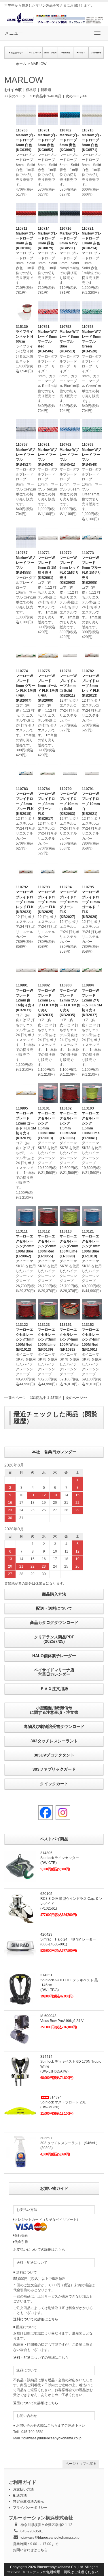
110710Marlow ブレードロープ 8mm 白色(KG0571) (92, 140)
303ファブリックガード (54, 1769)
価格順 (31, 90)
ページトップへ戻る (81, 2464)
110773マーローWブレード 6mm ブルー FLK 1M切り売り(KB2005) (92, 568)
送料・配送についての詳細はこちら (41, 2358)
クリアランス (36, 53)
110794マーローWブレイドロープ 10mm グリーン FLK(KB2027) (69, 902)
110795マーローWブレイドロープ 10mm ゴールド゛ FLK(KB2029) (91, 902)
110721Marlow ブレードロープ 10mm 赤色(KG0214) (92, 238)
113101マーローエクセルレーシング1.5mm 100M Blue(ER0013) (46, 1123)
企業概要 (67, 53)
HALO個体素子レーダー (54, 1656)
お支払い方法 (23, 2489)
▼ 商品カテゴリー (16, 53)
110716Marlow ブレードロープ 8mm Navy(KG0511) (69, 238)
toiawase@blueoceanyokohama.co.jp (52, 2438)
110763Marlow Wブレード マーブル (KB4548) (91, 455)
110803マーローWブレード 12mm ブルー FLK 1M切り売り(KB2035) (70, 1000)
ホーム (21, 64)
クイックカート (54, 1784)
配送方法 (20, 2495)
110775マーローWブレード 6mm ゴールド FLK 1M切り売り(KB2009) (48, 686)
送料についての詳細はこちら (36, 2319)
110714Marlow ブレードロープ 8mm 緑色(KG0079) (48, 238)
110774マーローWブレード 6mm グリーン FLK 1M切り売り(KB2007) (26, 686)
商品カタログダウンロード (54, 1622)
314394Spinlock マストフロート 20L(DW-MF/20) (63, 2102)
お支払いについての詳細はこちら (39, 2250)
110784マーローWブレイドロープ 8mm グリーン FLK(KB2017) (46, 804)
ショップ (82, 53)
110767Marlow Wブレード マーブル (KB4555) (25, 563)
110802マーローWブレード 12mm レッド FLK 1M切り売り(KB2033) (48, 1000)
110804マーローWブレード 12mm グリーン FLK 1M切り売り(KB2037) (92, 1000)
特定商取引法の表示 (29, 2501)
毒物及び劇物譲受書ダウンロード (54, 1726)
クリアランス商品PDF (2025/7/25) (54, 1639)
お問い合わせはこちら (30, 2550)
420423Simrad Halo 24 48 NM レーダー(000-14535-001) (68, 1939)
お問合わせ (97, 53)
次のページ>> (76, 96)
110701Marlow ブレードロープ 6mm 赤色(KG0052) (48, 140)
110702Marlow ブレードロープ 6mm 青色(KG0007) (69, 140)
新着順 (46, 90)
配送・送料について (54, 1608)
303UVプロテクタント (54, 1755)
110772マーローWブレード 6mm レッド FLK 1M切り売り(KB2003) (69, 568)
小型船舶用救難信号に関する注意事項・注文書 (54, 1710)
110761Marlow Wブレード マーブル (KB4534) (47, 455)
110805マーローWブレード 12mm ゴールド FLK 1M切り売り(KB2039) (26, 1123)
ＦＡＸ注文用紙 (54, 1689)
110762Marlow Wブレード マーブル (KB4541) (69, 455)
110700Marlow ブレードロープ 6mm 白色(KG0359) (26, 140)
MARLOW (39, 64)
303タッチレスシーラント (54, 1741)
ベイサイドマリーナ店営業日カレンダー (54, 1672)
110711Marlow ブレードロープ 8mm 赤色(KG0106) (26, 238)
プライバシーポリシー (30, 2508)
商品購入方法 (54, 1594)
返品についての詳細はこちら (36, 2403)
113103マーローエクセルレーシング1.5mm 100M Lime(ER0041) (91, 1123)
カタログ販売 (51, 53)
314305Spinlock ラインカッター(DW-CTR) (60, 1858)
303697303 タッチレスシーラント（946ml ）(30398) (70, 2143)
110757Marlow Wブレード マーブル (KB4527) (25, 455)
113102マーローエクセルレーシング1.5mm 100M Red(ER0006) (68, 1123)
